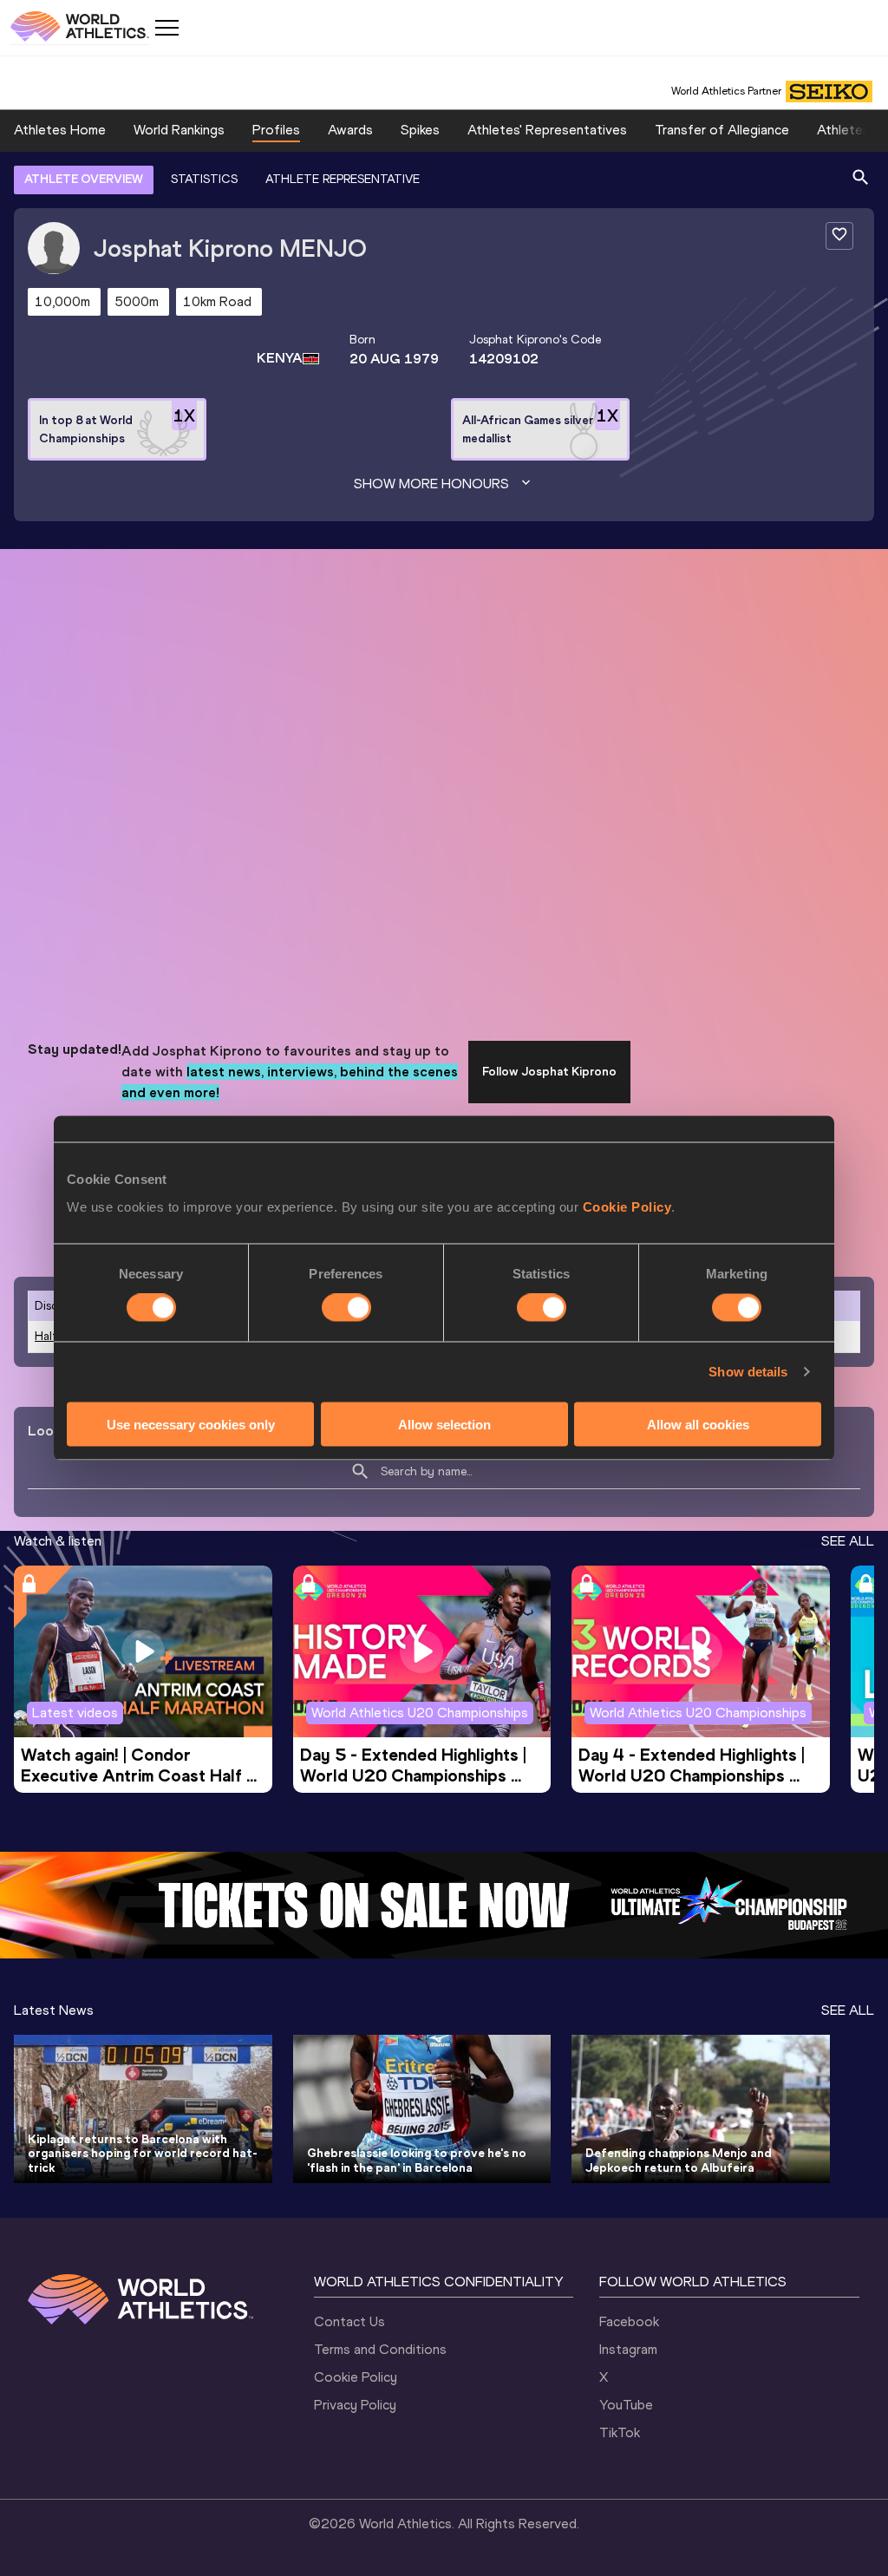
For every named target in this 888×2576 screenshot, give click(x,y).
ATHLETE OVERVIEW (84, 179)
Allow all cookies (698, 1424)
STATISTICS (204, 179)
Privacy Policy (355, 2405)
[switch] (346, 1308)
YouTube (626, 2405)
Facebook (629, 2321)
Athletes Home (60, 130)
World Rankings (179, 130)
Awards (350, 130)
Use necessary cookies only (191, 1424)
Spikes (420, 130)
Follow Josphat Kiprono (549, 1072)
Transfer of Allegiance (722, 130)
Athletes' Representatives (547, 130)
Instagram (628, 2349)
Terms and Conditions (380, 2349)
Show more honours (431, 484)
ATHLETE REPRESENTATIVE (343, 179)
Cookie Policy (627, 1206)
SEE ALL (848, 1541)
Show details (748, 1372)
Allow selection (444, 1424)
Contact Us (349, 2321)
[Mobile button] (166, 28)
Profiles (276, 130)
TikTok (620, 2432)
